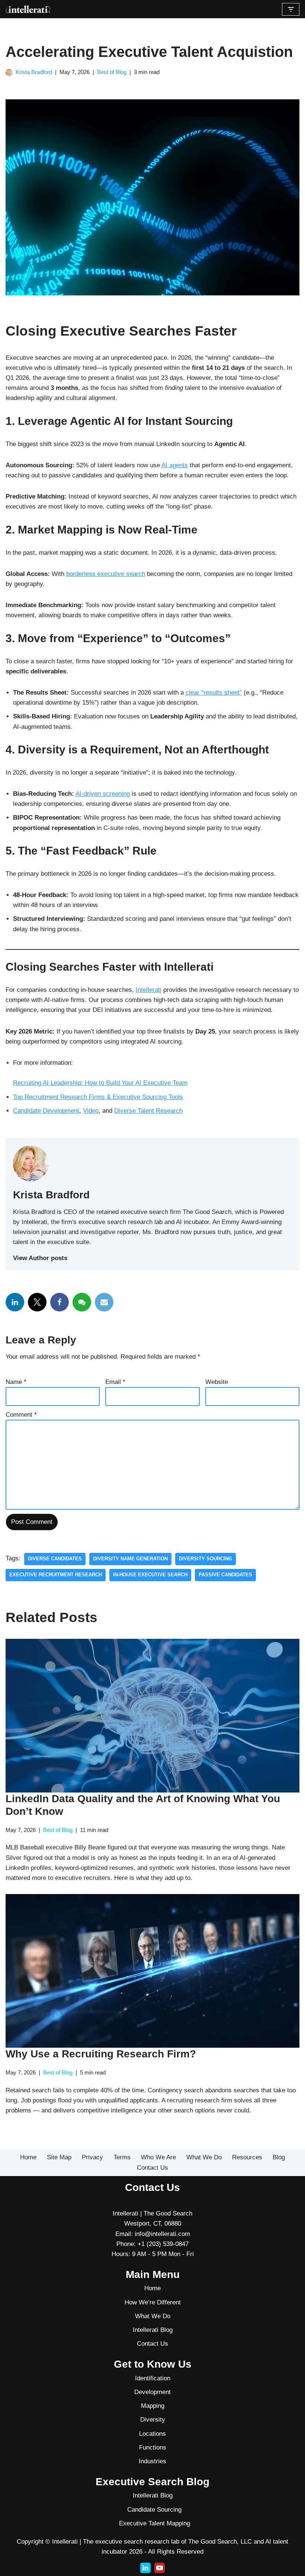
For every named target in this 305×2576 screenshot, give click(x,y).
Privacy (92, 2157)
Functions (153, 2447)
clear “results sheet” (214, 693)
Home (28, 2157)
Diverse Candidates (55, 1559)
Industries (152, 2461)
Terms (122, 2157)
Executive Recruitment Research (56, 1575)
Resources (247, 2157)
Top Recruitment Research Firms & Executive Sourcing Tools (98, 1097)
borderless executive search (106, 574)
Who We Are (158, 2157)
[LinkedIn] (15, 1302)
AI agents (175, 465)
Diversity (153, 2420)
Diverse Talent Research (148, 1111)
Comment (21, 1415)
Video (91, 1111)
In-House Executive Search (150, 1575)
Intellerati (149, 990)
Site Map (59, 2157)
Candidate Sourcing (154, 2510)
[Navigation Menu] (291, 9)
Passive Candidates (225, 1575)
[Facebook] (60, 1302)
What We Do (204, 2157)
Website (217, 1382)
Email (115, 1382)
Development (152, 2392)
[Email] (104, 1302)
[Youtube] (160, 2568)
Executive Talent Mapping (155, 2523)
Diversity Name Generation (130, 1559)
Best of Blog (112, 72)
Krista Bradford (34, 72)
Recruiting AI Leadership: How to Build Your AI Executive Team (100, 1083)
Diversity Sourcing (206, 1559)
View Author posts (40, 1258)
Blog (279, 2157)
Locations (152, 2434)
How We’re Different (153, 2302)
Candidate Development (46, 1111)
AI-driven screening (103, 794)
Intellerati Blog (153, 2330)
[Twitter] (37, 1302)
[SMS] (82, 1302)
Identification (153, 2378)
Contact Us (152, 2168)
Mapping (153, 2406)
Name (16, 1382)
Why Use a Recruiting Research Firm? (101, 2054)
